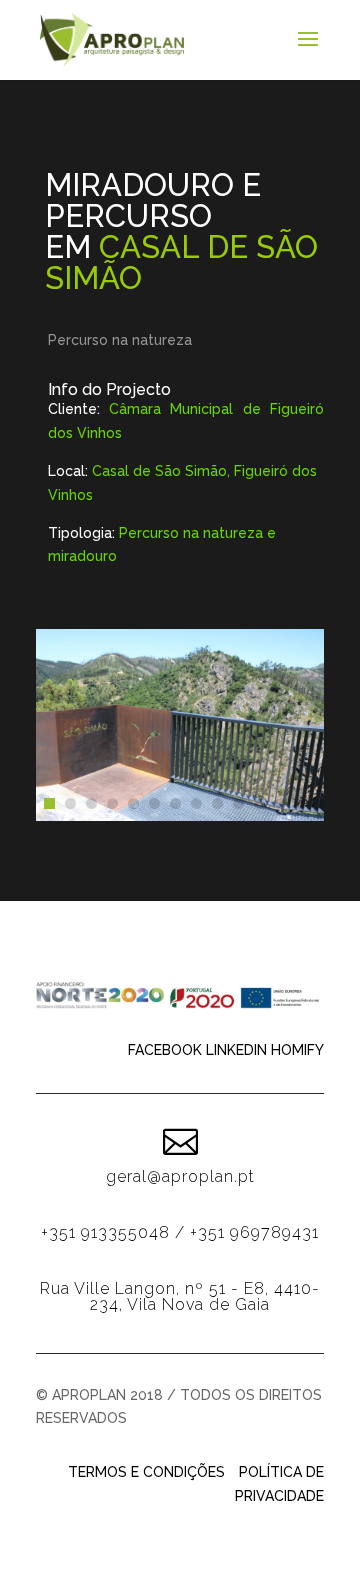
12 (280, 803)
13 (301, 803)
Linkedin (236, 1050)
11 (259, 803)
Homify (297, 1050)
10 (238, 803)
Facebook (165, 1050)
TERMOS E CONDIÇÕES (146, 1472)
